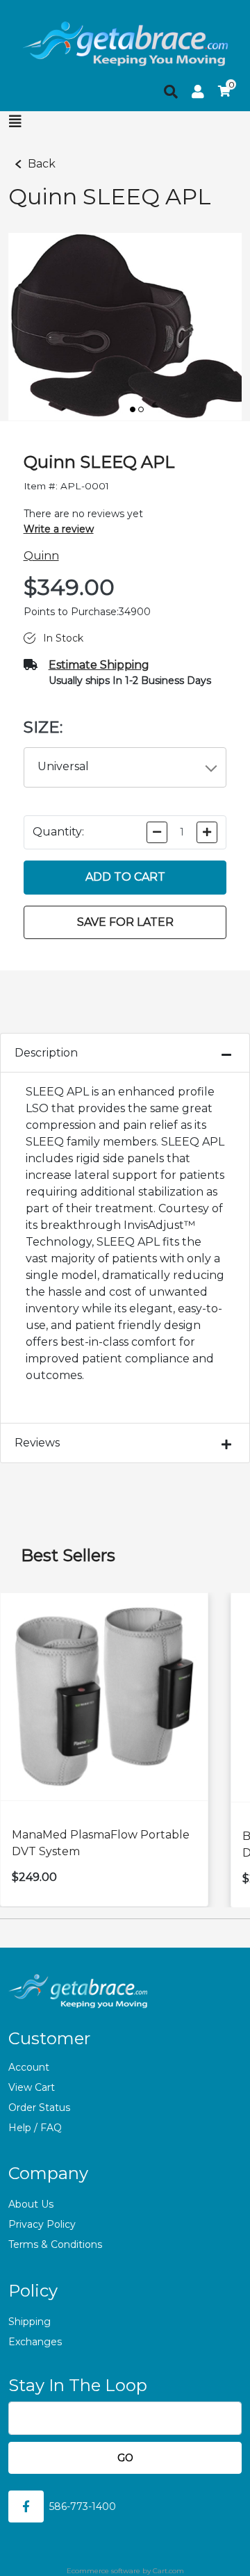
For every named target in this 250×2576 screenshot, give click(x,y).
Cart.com (168, 2571)
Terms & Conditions (55, 2244)
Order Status (39, 2108)
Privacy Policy (42, 2224)
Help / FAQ (35, 2128)
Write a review (59, 529)
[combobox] (125, 767)
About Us (31, 2204)
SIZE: (43, 727)
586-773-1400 (83, 2506)
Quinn (41, 556)
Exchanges (35, 2342)
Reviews (37, 1443)
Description (46, 1053)
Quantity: (58, 832)
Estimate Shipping (99, 665)
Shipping (30, 2322)
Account (29, 2067)
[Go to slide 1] (133, 409)
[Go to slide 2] (141, 409)
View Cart (32, 2087)
